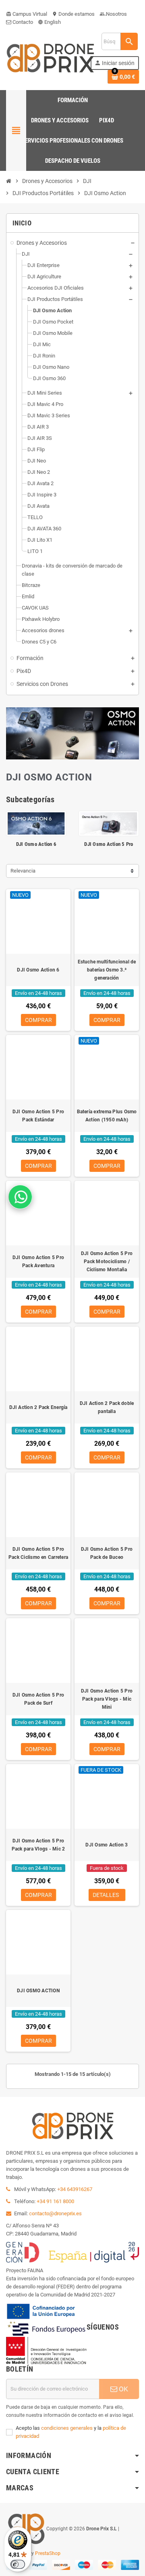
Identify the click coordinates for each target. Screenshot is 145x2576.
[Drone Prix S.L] (50, 58)
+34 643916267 (75, 2189)
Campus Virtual (27, 14)
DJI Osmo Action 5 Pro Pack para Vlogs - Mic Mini (107, 1699)
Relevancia (23, 871)
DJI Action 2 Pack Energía (38, 1407)
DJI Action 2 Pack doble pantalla (107, 1407)
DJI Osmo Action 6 (36, 844)
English (49, 22)
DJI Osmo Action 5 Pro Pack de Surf (38, 1699)
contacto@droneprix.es (55, 2213)
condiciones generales (67, 2428)
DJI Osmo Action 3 (107, 1845)
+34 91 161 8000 (55, 2201)
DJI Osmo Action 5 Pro (109, 844)
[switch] (18, 2564)
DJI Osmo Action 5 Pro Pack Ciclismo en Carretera (38, 1553)
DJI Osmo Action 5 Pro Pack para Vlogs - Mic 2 (38, 1845)
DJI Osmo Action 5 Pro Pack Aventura (38, 1262)
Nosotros (113, 14)
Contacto (22, 22)
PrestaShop (48, 2553)
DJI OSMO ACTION (38, 1991)
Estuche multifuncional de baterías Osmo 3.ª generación (107, 970)
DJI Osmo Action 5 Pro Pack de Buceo (107, 1553)
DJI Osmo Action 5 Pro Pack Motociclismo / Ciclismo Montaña (107, 1262)
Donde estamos (73, 14)
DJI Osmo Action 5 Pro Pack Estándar (38, 1116)
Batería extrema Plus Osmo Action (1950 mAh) (107, 1116)
